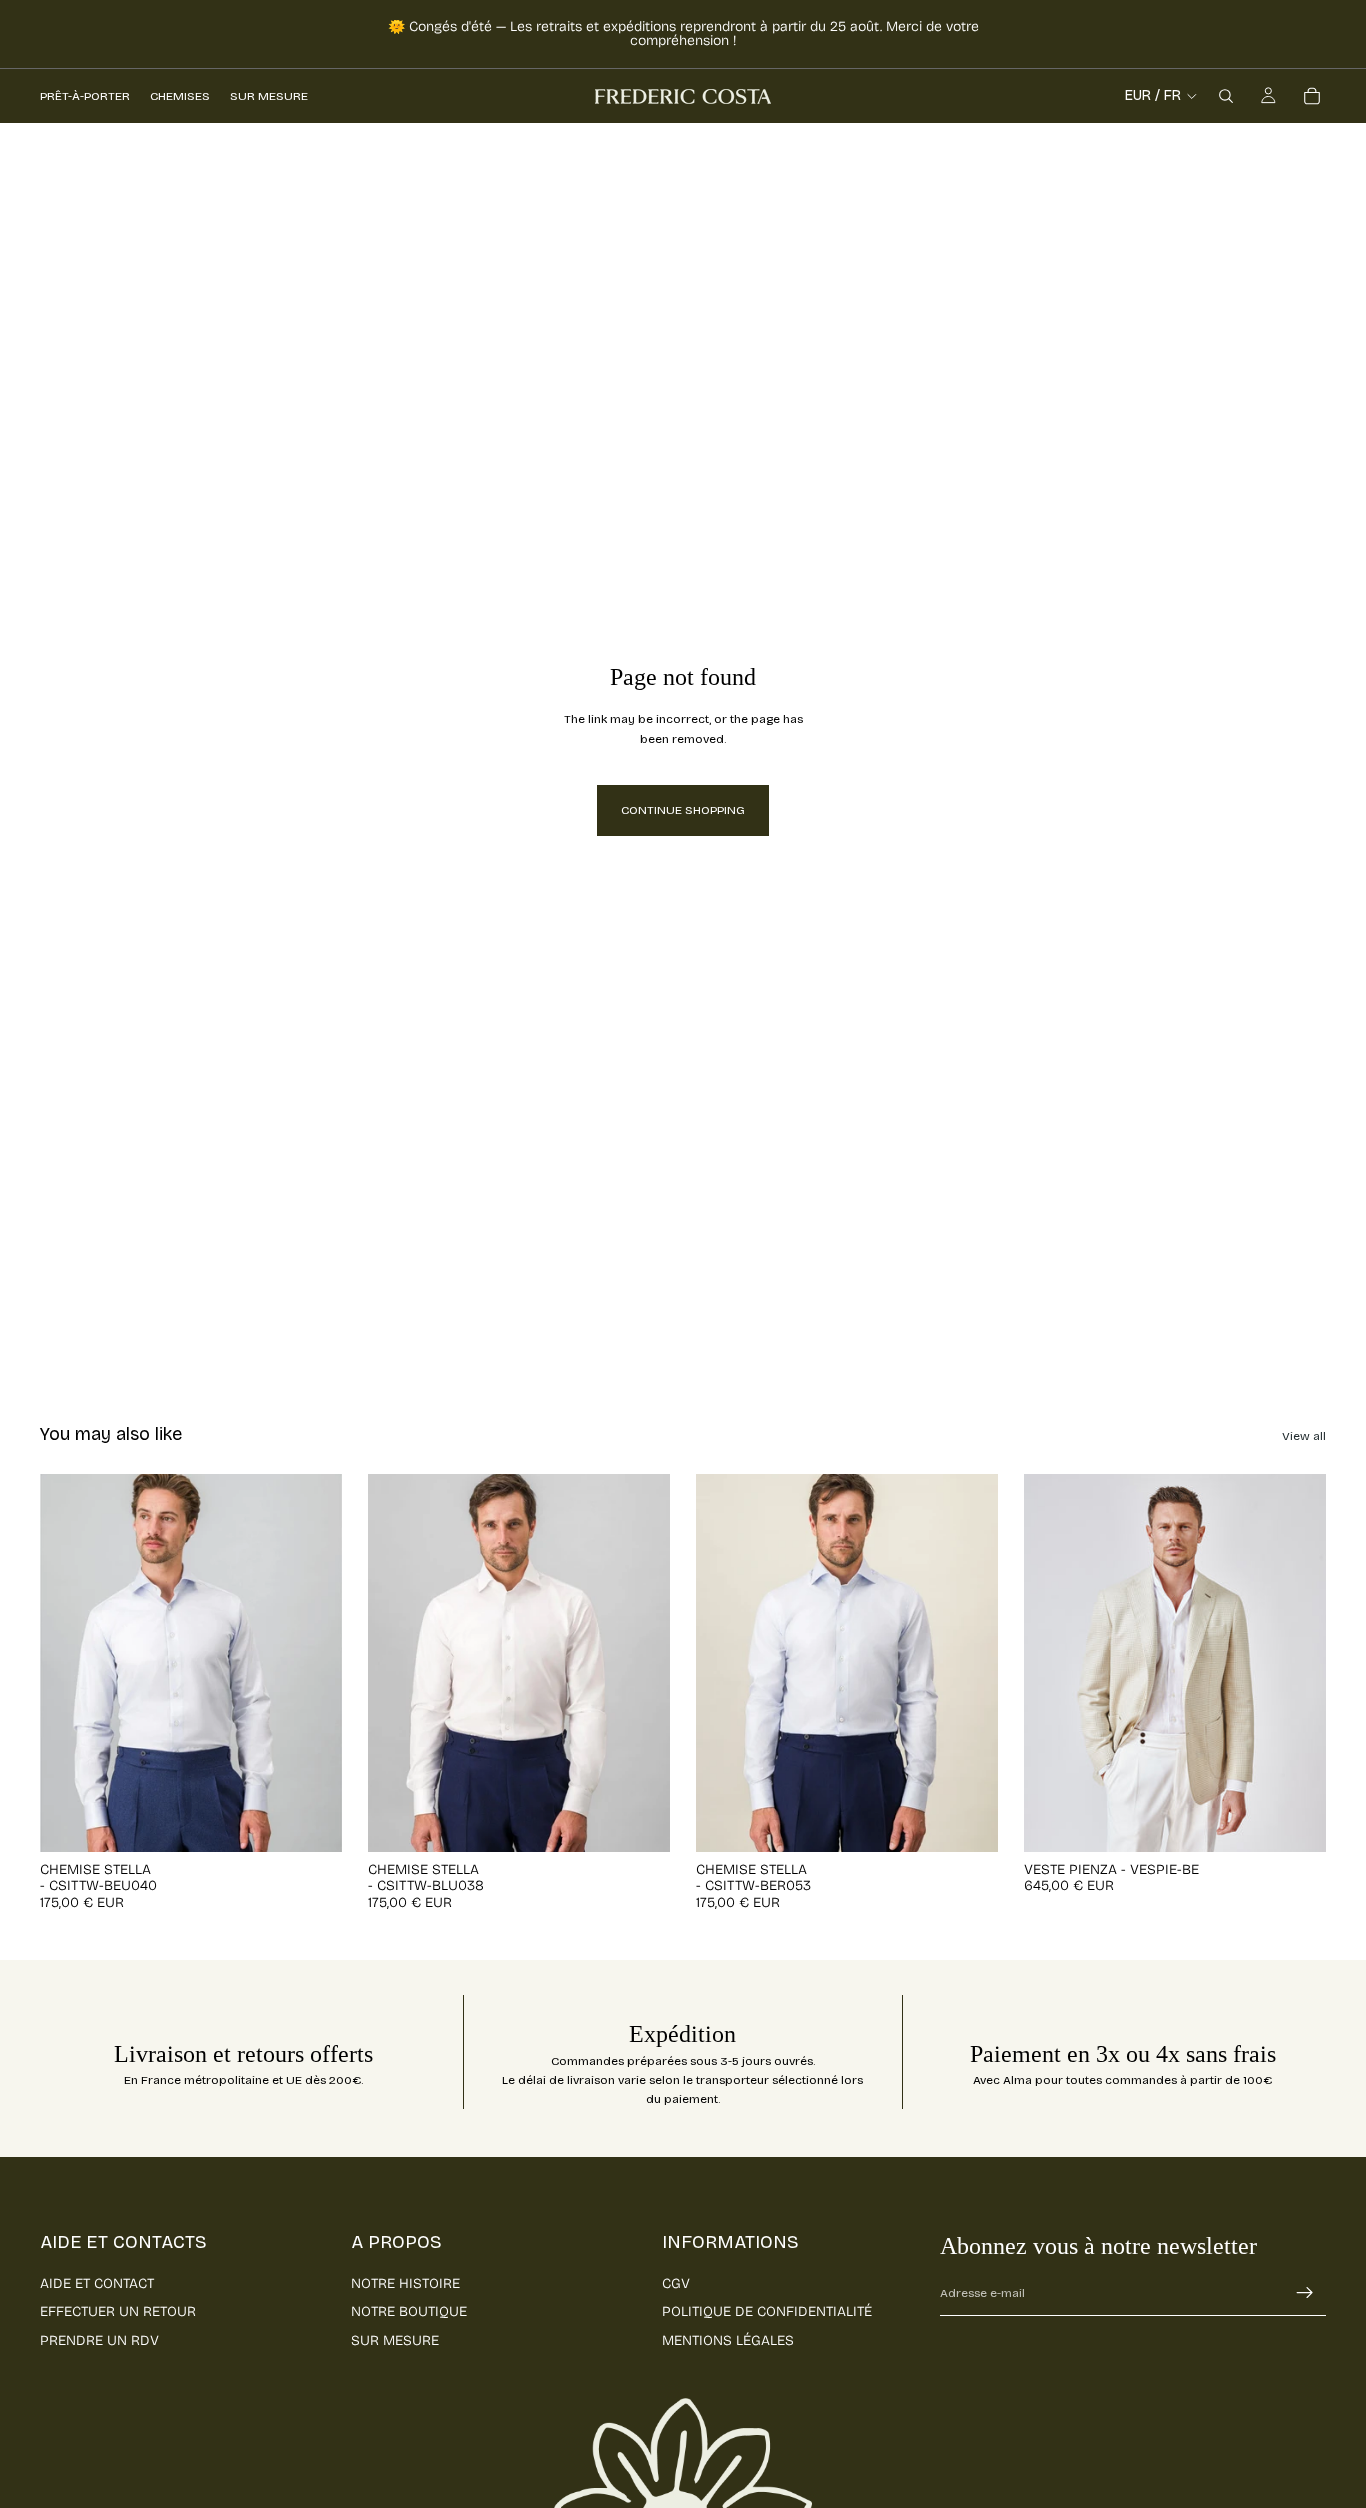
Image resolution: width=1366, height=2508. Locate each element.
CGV (676, 2283)
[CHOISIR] (311, 1821)
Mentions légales (728, 2340)
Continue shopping (683, 810)
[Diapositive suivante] (312, 1663)
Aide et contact (97, 2283)
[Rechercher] (1226, 96)
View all (1304, 1436)
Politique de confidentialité (767, 2311)
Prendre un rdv (99, 2340)
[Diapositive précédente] (70, 1663)
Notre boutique (409, 2311)
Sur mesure (395, 2340)
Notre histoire (405, 2283)
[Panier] (1312, 96)
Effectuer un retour (118, 2311)
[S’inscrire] (1305, 2293)
